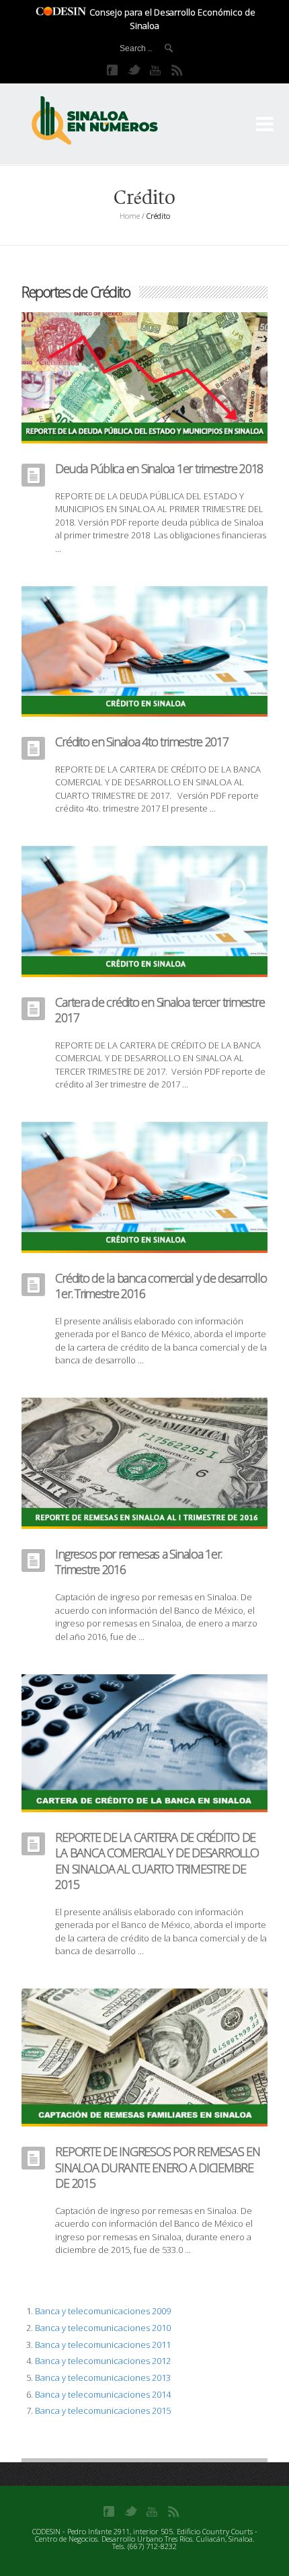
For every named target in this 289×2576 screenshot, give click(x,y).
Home (130, 216)
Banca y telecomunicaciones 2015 (103, 2410)
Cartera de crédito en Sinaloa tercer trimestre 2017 (160, 1010)
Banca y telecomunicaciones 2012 (103, 2361)
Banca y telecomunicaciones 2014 (103, 2394)
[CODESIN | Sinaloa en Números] (109, 121)
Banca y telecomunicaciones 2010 (103, 2328)
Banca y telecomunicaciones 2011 (103, 2345)
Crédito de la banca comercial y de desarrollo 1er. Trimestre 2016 (161, 1286)
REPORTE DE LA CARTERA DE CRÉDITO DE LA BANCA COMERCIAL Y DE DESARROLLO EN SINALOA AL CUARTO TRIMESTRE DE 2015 (157, 1861)
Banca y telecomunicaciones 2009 (103, 2311)
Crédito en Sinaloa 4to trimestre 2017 (141, 742)
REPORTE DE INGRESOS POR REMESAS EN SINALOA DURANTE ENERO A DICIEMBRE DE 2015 (157, 2167)
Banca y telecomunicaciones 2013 (103, 2377)
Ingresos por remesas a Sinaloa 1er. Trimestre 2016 (138, 1562)
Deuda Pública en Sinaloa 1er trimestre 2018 (159, 468)
